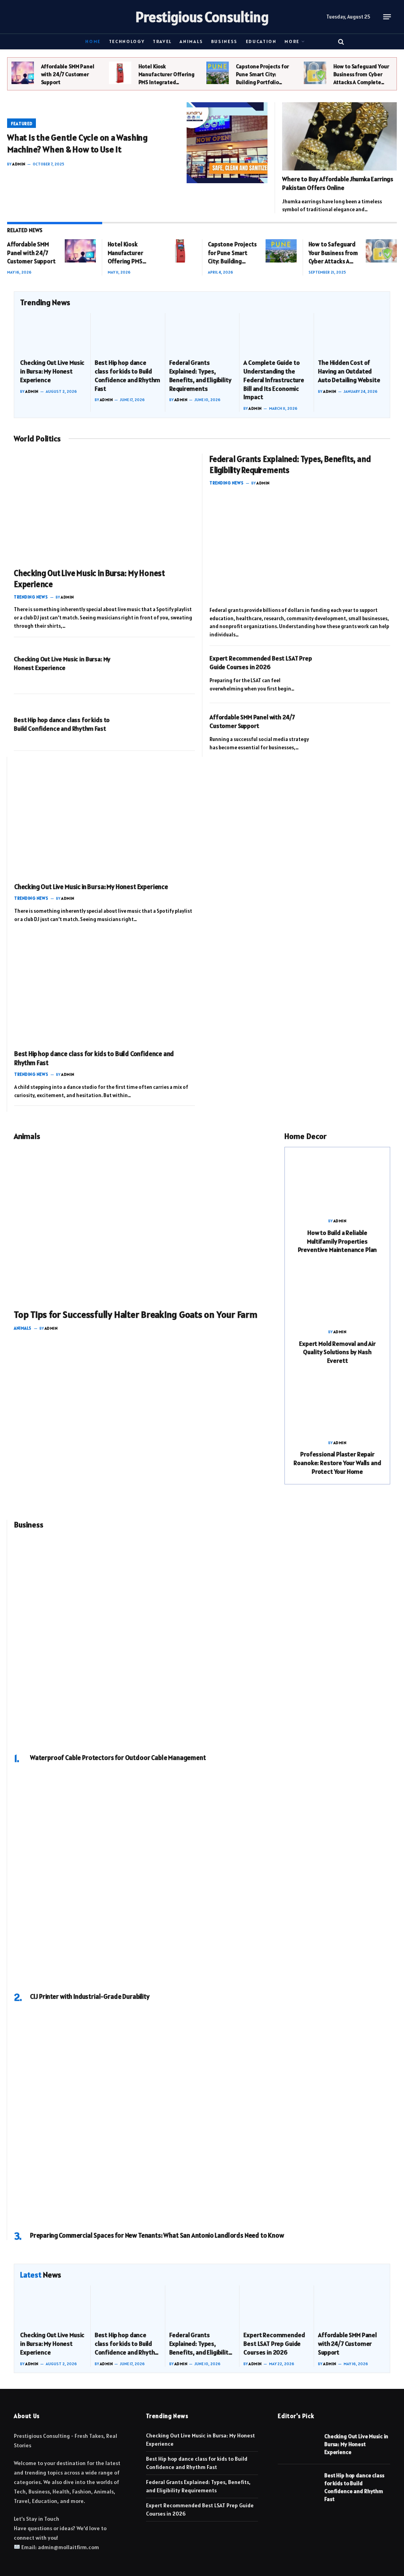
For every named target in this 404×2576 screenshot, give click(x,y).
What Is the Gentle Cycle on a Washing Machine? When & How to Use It (78, 143)
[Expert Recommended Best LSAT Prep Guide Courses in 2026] (359, 672)
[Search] (340, 41)
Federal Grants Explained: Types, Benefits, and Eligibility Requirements (200, 375)
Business (224, 41)
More (292, 41)
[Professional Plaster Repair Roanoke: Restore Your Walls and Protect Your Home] (337, 1405)
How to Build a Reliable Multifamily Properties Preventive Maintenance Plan (338, 1241)
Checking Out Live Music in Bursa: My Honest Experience (52, 371)
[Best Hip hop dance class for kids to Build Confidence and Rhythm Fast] (128, 333)
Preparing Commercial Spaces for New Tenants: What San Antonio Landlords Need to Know (157, 2235)
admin (19, 164)
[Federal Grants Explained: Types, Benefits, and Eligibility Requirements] (202, 333)
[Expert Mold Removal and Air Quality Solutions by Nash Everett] (337, 1294)
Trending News (31, 597)
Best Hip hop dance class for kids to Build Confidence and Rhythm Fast (127, 375)
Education (261, 41)
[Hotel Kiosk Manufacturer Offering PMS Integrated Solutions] (120, 73)
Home (93, 41)
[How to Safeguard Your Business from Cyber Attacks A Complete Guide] (315, 73)
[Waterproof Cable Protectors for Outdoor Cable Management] (202, 1641)
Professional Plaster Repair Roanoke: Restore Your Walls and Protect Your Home (337, 1463)
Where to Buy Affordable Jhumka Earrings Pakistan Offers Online (338, 183)
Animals (191, 41)
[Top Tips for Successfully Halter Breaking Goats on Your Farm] (144, 1224)
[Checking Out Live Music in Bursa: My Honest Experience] (53, 333)
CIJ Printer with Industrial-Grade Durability (90, 1996)
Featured (22, 124)
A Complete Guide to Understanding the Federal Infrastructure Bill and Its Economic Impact (274, 380)
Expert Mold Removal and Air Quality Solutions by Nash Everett (337, 1352)
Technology (127, 41)
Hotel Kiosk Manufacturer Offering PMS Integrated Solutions (166, 74)
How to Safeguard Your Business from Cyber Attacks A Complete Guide (361, 74)
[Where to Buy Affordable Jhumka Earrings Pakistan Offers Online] (339, 136)
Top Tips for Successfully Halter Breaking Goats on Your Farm (136, 1314)
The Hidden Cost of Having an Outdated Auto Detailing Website (349, 371)
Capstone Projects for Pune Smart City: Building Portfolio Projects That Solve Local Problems (262, 74)
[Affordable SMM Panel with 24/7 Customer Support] (23, 73)
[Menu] (387, 17)
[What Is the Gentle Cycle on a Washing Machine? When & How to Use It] (227, 143)
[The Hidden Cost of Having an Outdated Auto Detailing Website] (351, 333)
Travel (162, 41)
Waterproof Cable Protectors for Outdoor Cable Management (118, 1758)
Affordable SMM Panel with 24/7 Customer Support (68, 74)
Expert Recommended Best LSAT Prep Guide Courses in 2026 (261, 662)
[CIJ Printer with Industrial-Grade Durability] (202, 1880)
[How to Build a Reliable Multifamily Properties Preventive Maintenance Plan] (337, 1183)
